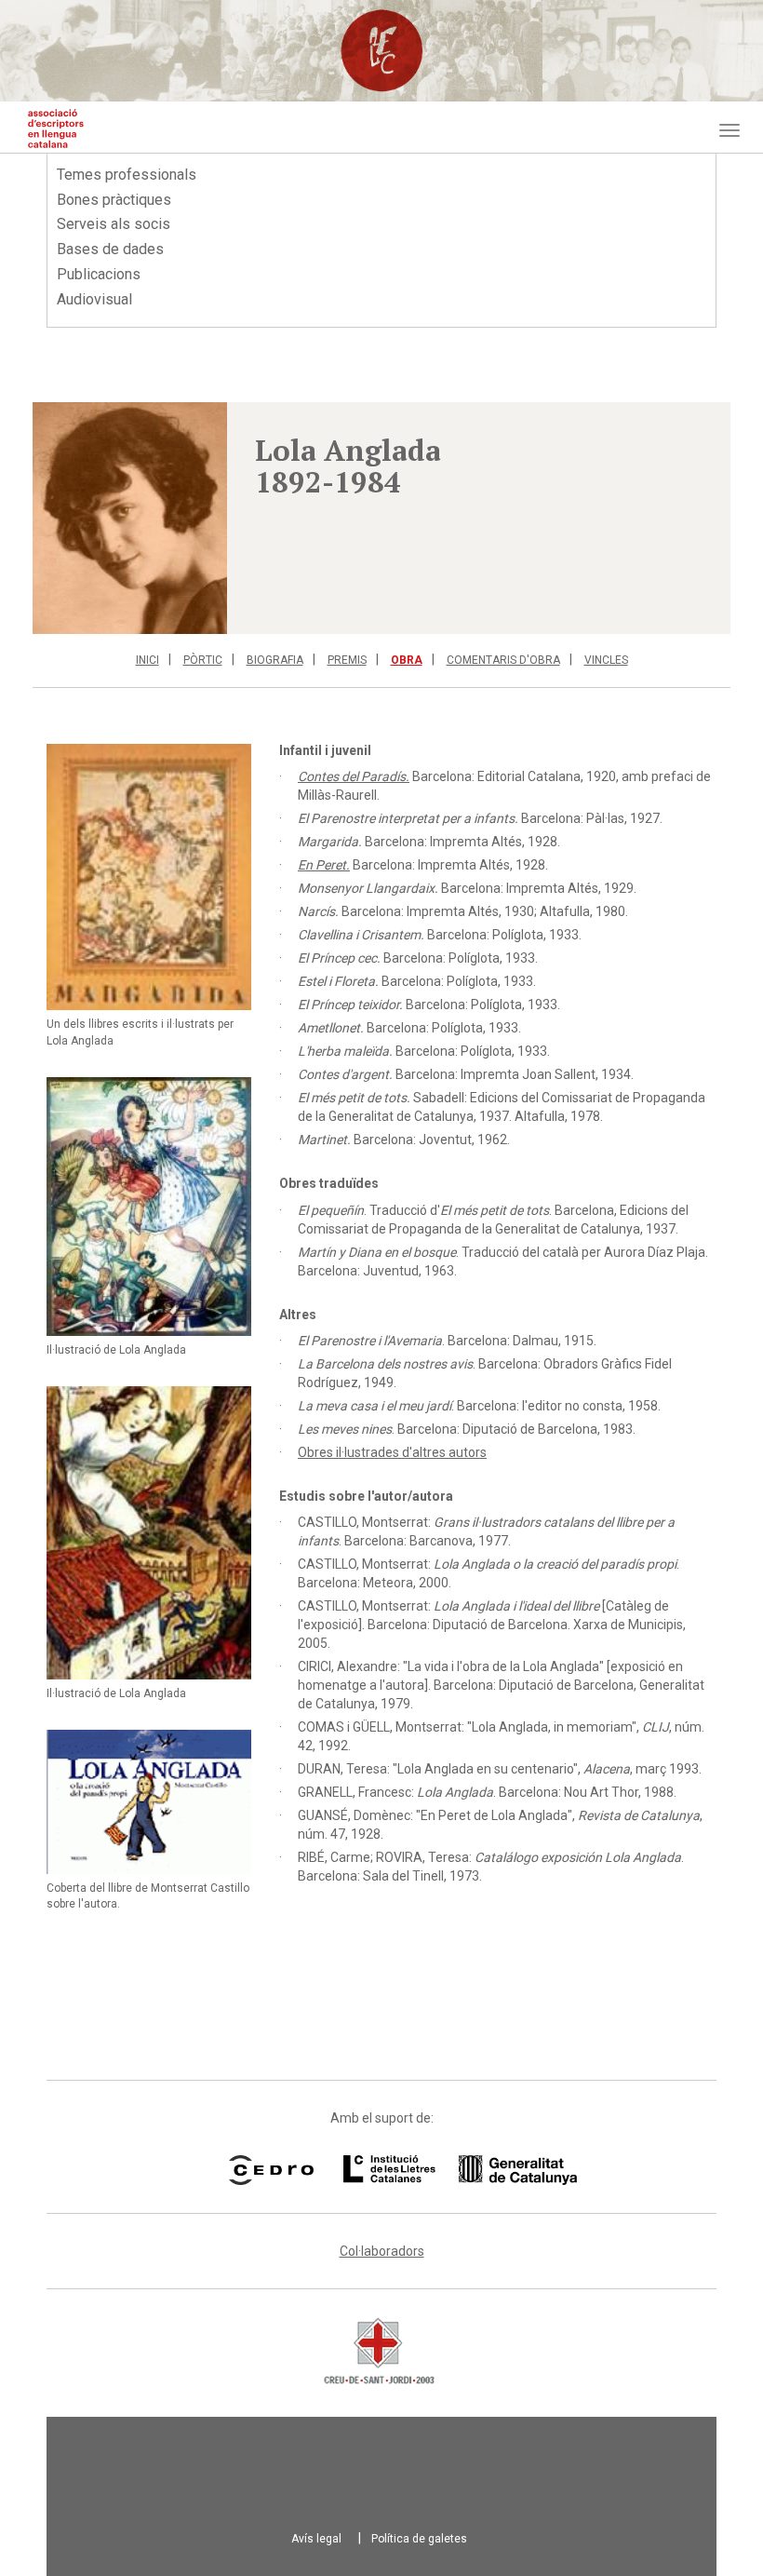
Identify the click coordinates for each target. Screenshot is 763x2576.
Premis (347, 660)
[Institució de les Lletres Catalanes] (436, 2170)
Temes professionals (127, 175)
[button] (130, 518)
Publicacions (99, 274)
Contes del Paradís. (354, 776)
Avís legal (316, 2539)
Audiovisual (94, 299)
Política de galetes (419, 2539)
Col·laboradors (382, 2251)
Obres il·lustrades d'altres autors (392, 1452)
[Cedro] (271, 2170)
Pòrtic (203, 660)
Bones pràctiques (114, 200)
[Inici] (56, 128)
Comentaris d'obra (503, 660)
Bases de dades (110, 249)
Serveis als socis (114, 224)
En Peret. (324, 865)
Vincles (606, 660)
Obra (407, 660)
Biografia (275, 660)
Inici (147, 660)
